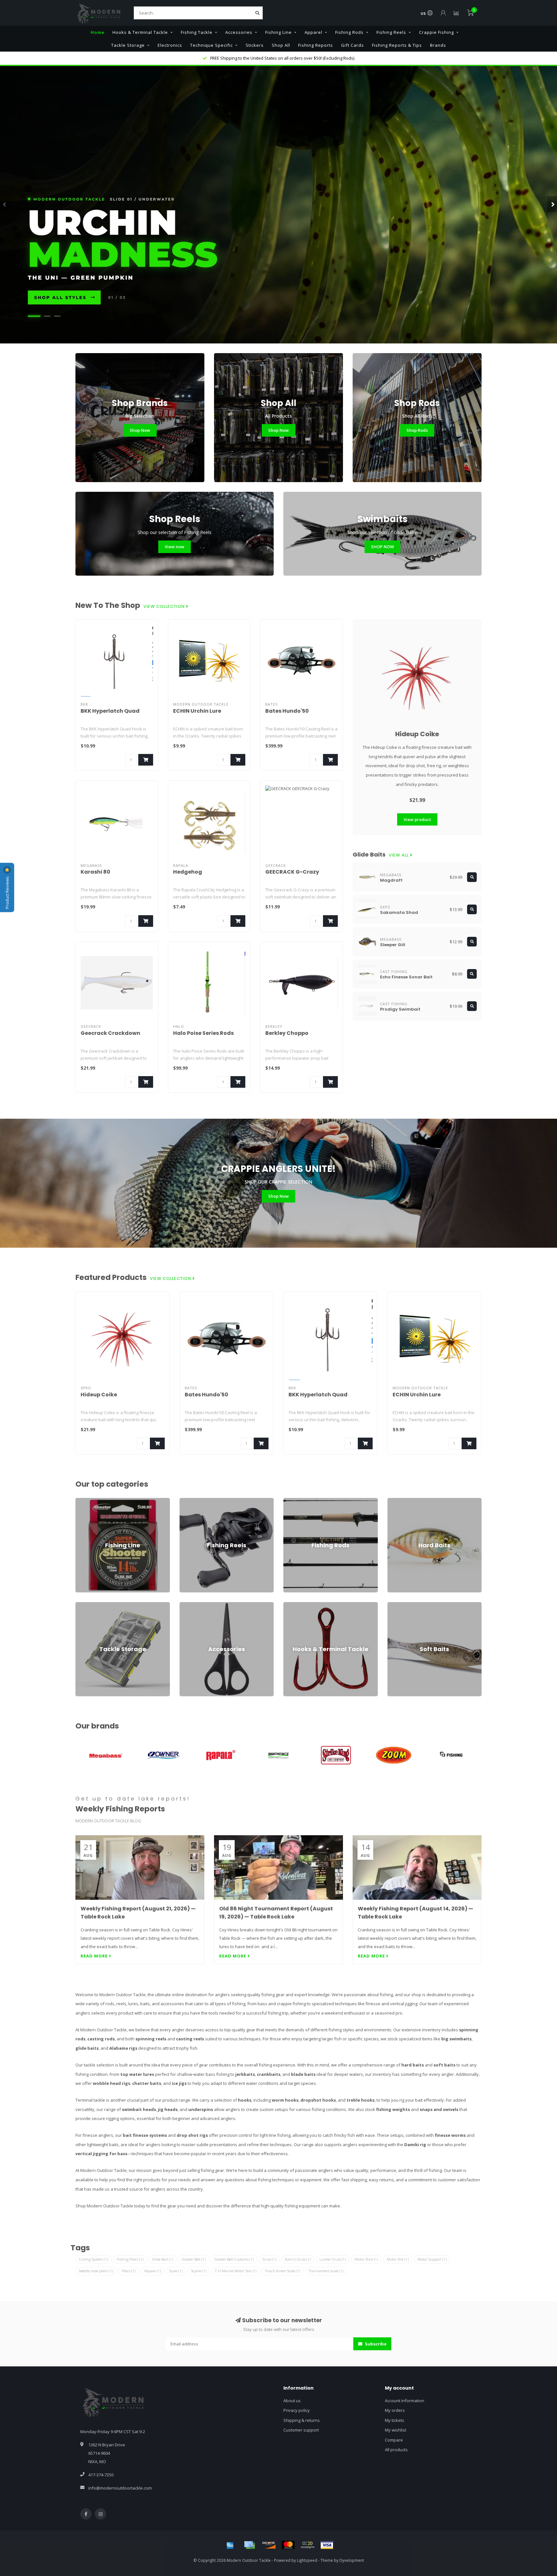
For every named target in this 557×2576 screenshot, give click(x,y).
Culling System (93, 2259)
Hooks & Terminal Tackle (140, 32)
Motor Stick (366, 2259)
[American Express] (230, 2545)
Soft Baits (397, 1605)
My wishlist (396, 2430)
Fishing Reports (316, 45)
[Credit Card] (249, 2545)
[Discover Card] (269, 2545)
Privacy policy (297, 2410)
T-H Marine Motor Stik (236, 2271)
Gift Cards (352, 45)
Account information (405, 2401)
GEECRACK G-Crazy (292, 872)
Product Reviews (7, 892)
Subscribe (375, 2344)
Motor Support (432, 2259)
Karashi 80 (95, 872)
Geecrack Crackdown (110, 1033)
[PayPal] (308, 2545)
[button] (5, 204)
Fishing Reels (391, 32)
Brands (438, 45)
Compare (394, 2440)
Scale (176, 2271)
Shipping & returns (302, 2420)
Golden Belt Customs (234, 2259)
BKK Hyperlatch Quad (110, 711)
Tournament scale (326, 2271)
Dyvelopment (352, 2560)
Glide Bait (163, 2259)
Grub (269, 2259)
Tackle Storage (128, 45)
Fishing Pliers (130, 2259)
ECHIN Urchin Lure (197, 711)
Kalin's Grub (298, 2259)
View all (399, 855)
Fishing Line (278, 32)
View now (175, 547)
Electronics (170, 45)
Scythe (199, 2271)
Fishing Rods (349, 32)
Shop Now (140, 430)
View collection (165, 607)
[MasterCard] (288, 2545)
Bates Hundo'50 (287, 711)
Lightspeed (307, 2560)
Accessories (239, 32)
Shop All (281, 45)
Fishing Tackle (197, 32)
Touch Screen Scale (283, 2271)
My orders (395, 2410)
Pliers (129, 2271)
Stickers (255, 45)
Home (98, 32)
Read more (95, 1956)
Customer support (301, 2430)
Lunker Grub (333, 2259)
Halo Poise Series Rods (203, 1033)
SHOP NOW (382, 547)
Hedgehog (188, 872)
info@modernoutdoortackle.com (120, 2488)
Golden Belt (194, 2259)
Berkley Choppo (287, 1033)
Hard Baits (398, 1501)
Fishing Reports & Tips (397, 45)
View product (417, 819)
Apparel (313, 32)
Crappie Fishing (436, 32)
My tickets (395, 2420)
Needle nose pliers (96, 2271)
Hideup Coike (417, 734)
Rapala (153, 2271)
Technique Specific (211, 45)
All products (396, 2450)
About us (292, 2401)
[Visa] (327, 2545)
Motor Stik (398, 2259)
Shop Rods (417, 430)
